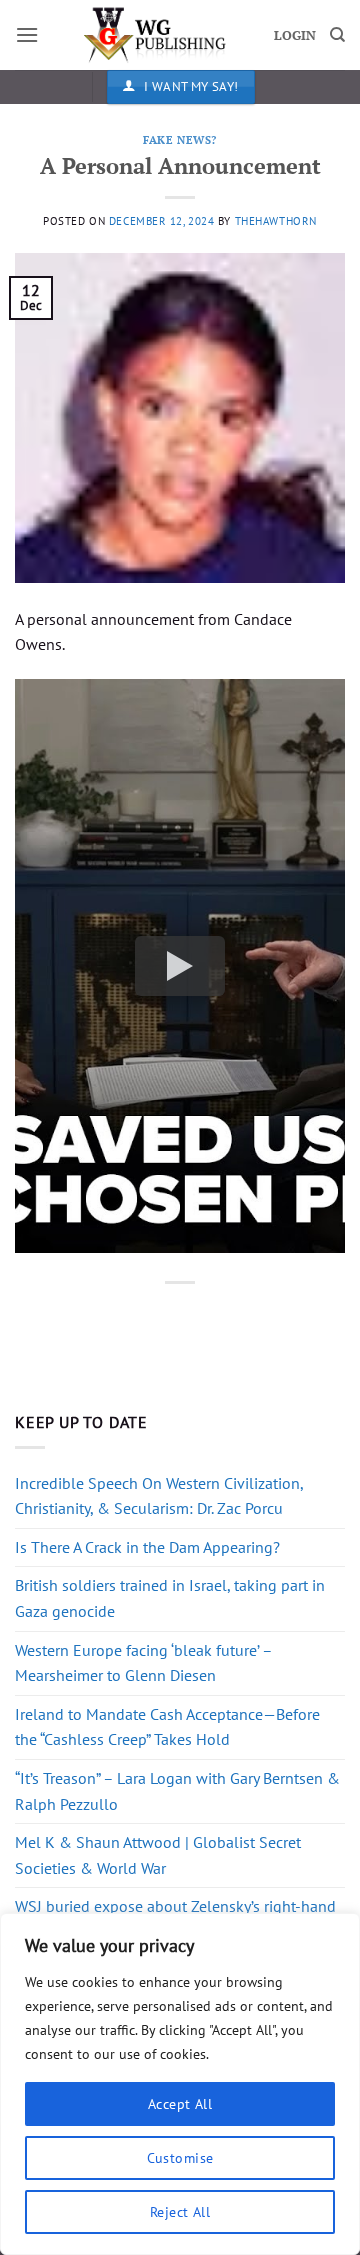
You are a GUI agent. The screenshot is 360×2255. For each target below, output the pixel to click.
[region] (180, 2084)
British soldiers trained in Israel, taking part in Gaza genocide (170, 1598)
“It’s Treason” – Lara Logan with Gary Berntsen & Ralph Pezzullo (177, 1791)
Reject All (180, 2212)
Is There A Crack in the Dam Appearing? (147, 1547)
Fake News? (180, 139)
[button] (27, 34)
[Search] (337, 35)
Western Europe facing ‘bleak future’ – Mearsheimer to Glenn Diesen (143, 1663)
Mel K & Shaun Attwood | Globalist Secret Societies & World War (158, 1855)
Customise (180, 2158)
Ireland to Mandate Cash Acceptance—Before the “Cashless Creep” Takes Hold (167, 1727)
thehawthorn (276, 221)
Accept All (180, 2104)
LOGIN (295, 35)
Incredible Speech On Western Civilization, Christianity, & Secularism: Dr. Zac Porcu (159, 1496)
